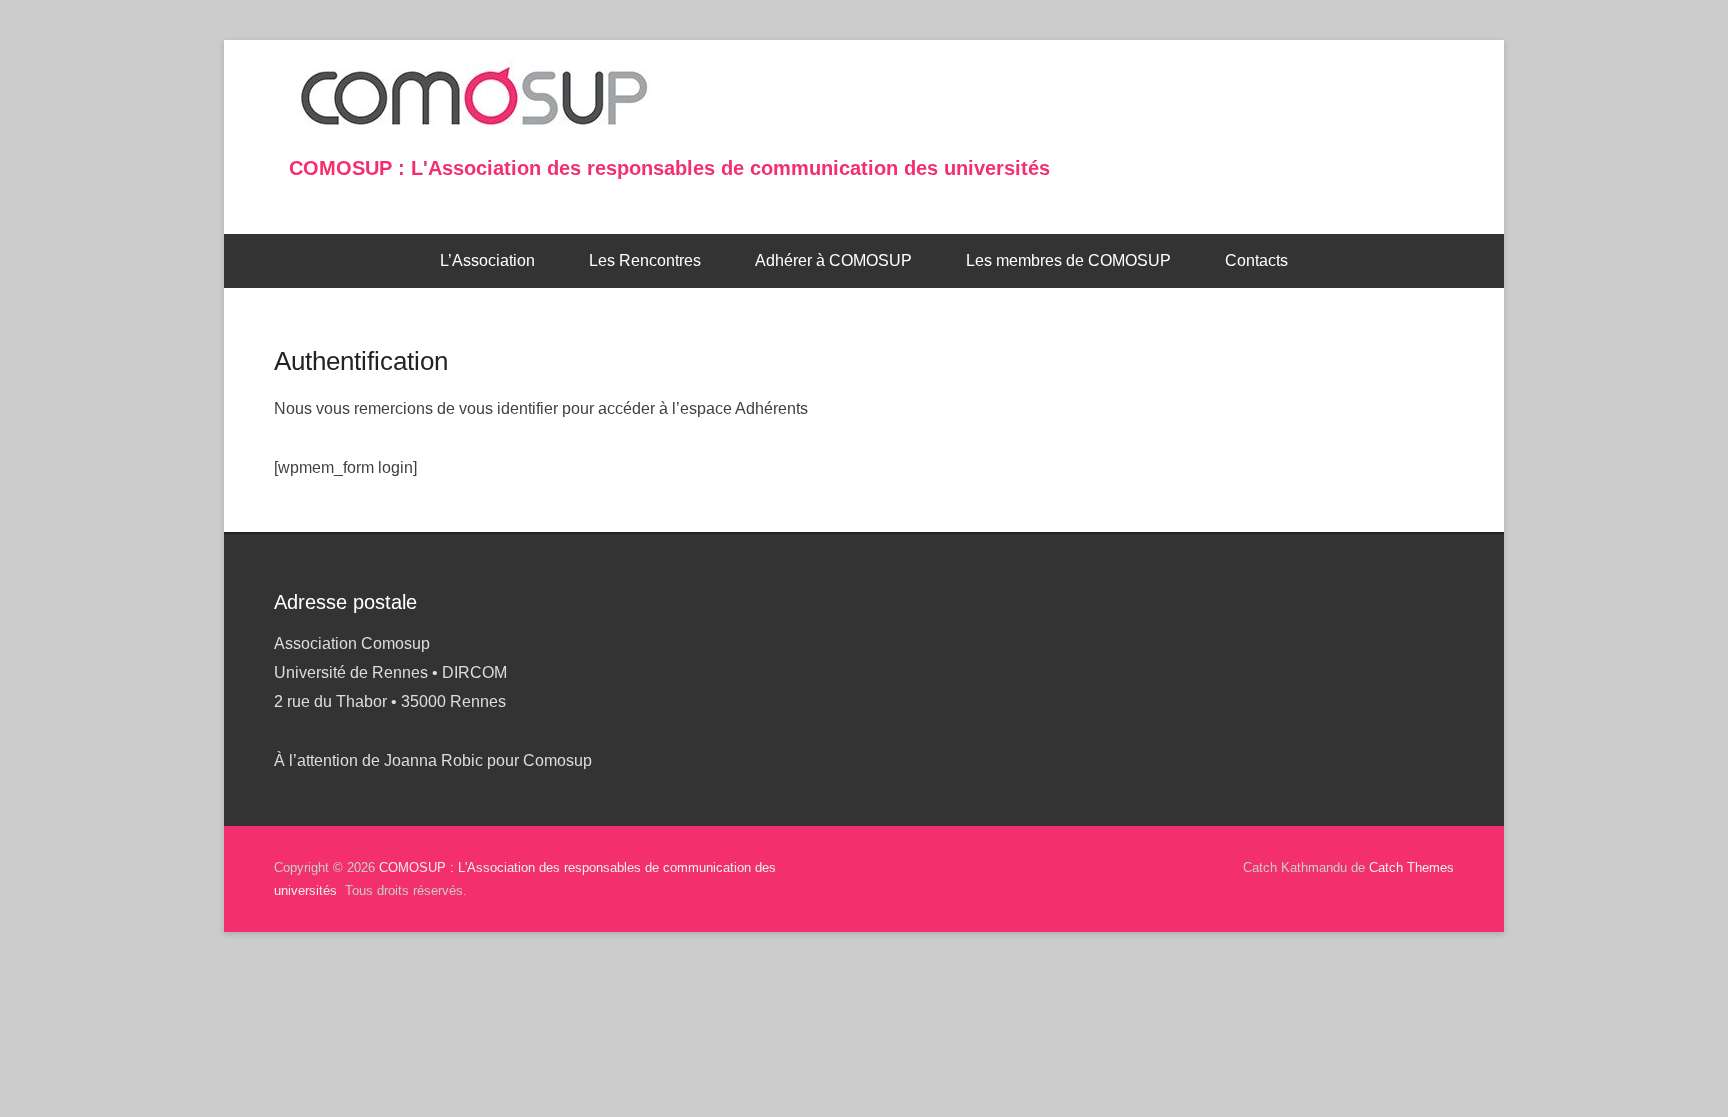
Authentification (361, 361)
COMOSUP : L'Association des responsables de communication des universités (669, 168)
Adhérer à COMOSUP (833, 260)
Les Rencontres (645, 260)
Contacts (1256, 260)
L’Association (487, 260)
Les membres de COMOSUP (1068, 260)
